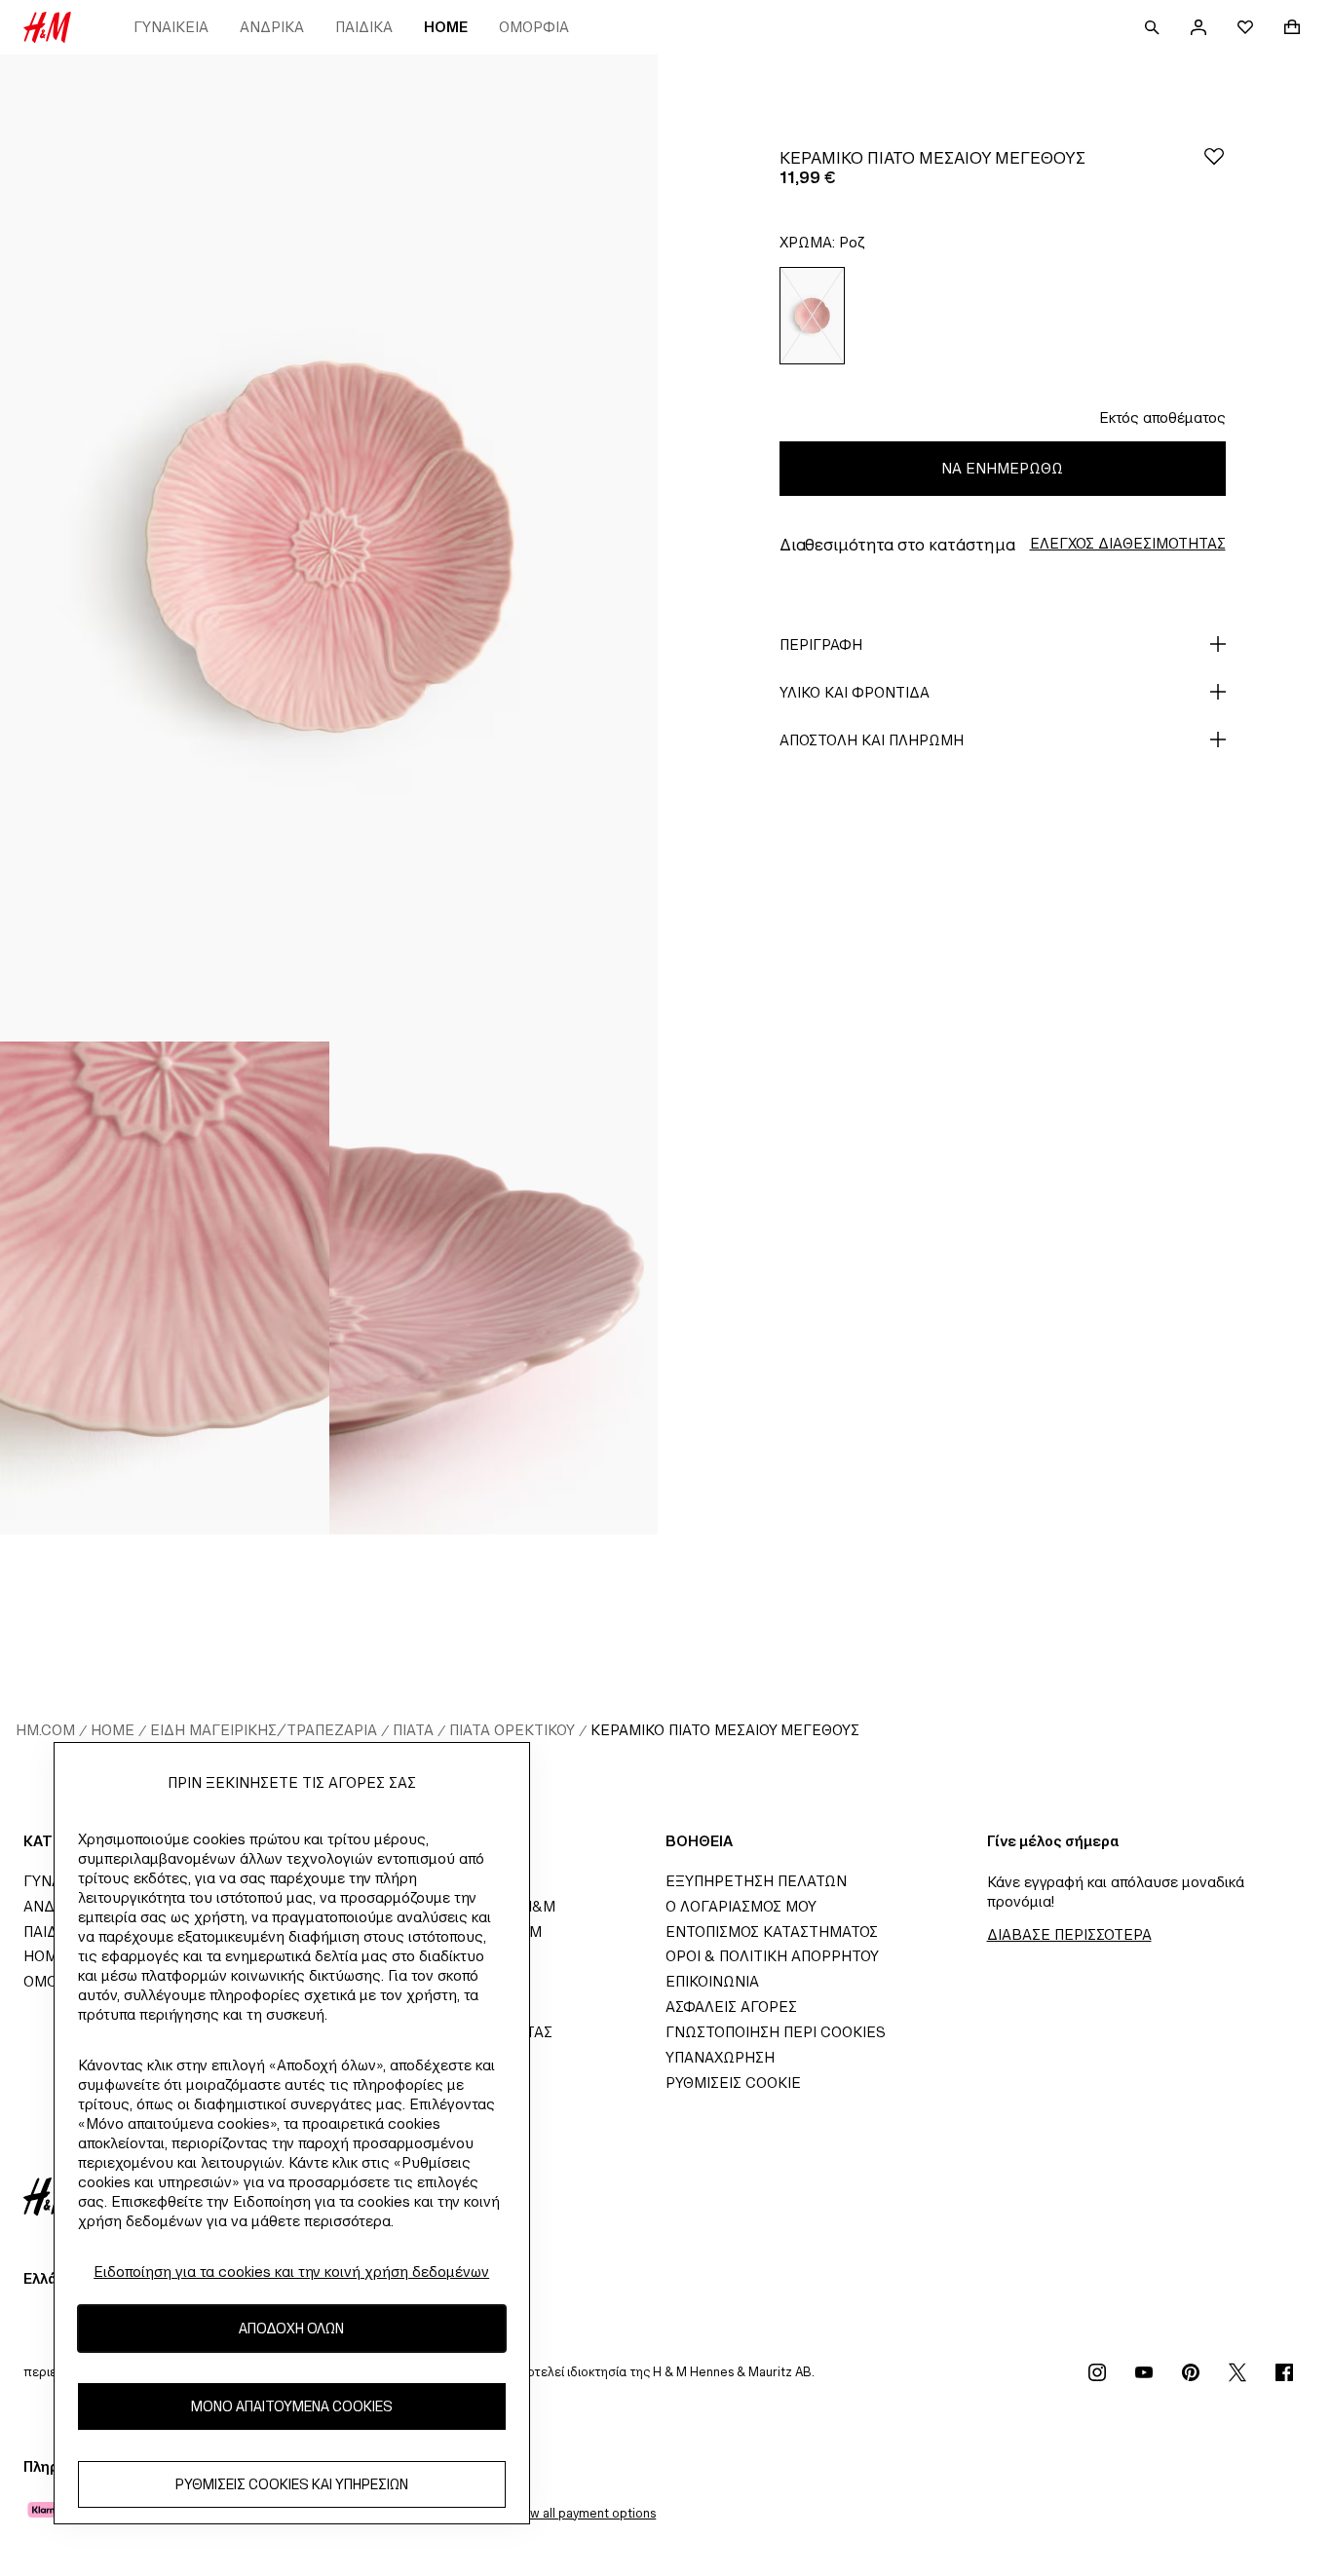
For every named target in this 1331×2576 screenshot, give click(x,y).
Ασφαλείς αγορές (731, 2007)
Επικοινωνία (712, 1981)
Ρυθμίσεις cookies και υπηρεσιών (292, 2485)
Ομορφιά (534, 27)
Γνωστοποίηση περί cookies (776, 2032)
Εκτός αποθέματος (1162, 417)
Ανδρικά (272, 27)
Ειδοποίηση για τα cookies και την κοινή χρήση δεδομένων (291, 2272)
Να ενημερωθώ (1002, 468)
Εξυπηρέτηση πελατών (756, 1881)
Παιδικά (364, 27)
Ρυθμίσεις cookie (733, 2083)
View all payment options (583, 2513)
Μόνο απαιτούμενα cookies (292, 2407)
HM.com (45, 1730)
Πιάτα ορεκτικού (512, 1730)
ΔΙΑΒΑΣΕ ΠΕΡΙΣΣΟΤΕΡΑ (1069, 1934)
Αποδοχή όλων (291, 2329)
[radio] (812, 316)
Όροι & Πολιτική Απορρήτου (772, 1956)
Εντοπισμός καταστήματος (772, 1932)
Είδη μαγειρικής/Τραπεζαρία (264, 1730)
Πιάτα (413, 1730)
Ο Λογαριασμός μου (741, 1906)
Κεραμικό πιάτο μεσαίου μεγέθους (725, 1730)
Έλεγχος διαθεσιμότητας (1128, 543)
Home (446, 27)
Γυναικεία (171, 27)
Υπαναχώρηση (720, 2057)
